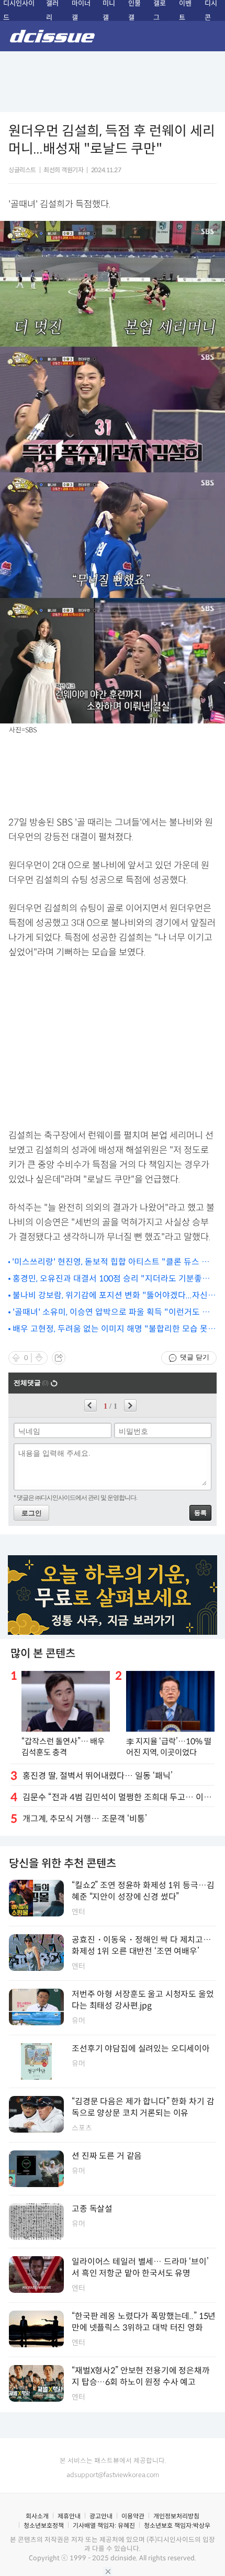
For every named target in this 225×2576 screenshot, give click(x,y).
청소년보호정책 (44, 2525)
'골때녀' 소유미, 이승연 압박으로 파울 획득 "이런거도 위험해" (111, 1313)
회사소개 (37, 2516)
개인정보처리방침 (176, 2516)
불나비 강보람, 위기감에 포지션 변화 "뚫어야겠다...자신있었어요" (114, 1296)
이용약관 (133, 2516)
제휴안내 (69, 2516)
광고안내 (101, 2516)
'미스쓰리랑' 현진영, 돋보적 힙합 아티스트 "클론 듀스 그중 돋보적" (111, 1262)
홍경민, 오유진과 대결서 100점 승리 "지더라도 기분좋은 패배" (111, 1279)
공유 (59, 1358)
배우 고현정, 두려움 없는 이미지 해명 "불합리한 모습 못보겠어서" (114, 1329)
